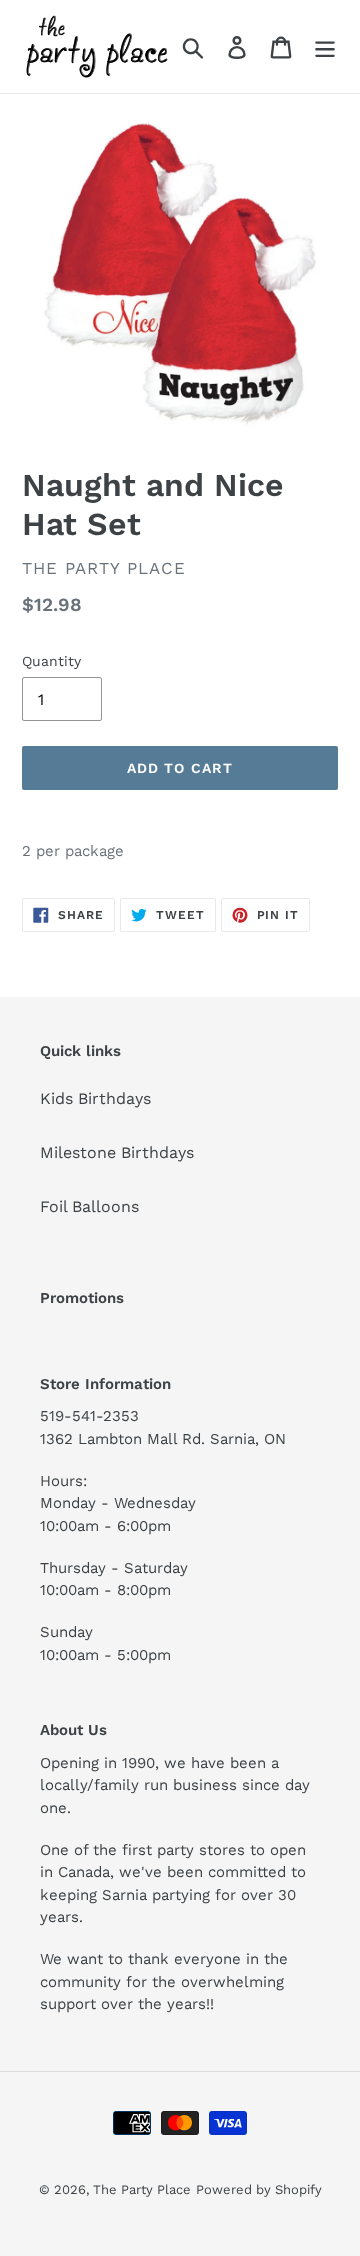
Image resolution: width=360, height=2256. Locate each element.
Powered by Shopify (259, 2189)
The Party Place (142, 2189)
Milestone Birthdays (117, 1152)
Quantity (51, 661)
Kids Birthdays (95, 1098)
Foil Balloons (89, 1206)
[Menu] (325, 46)
